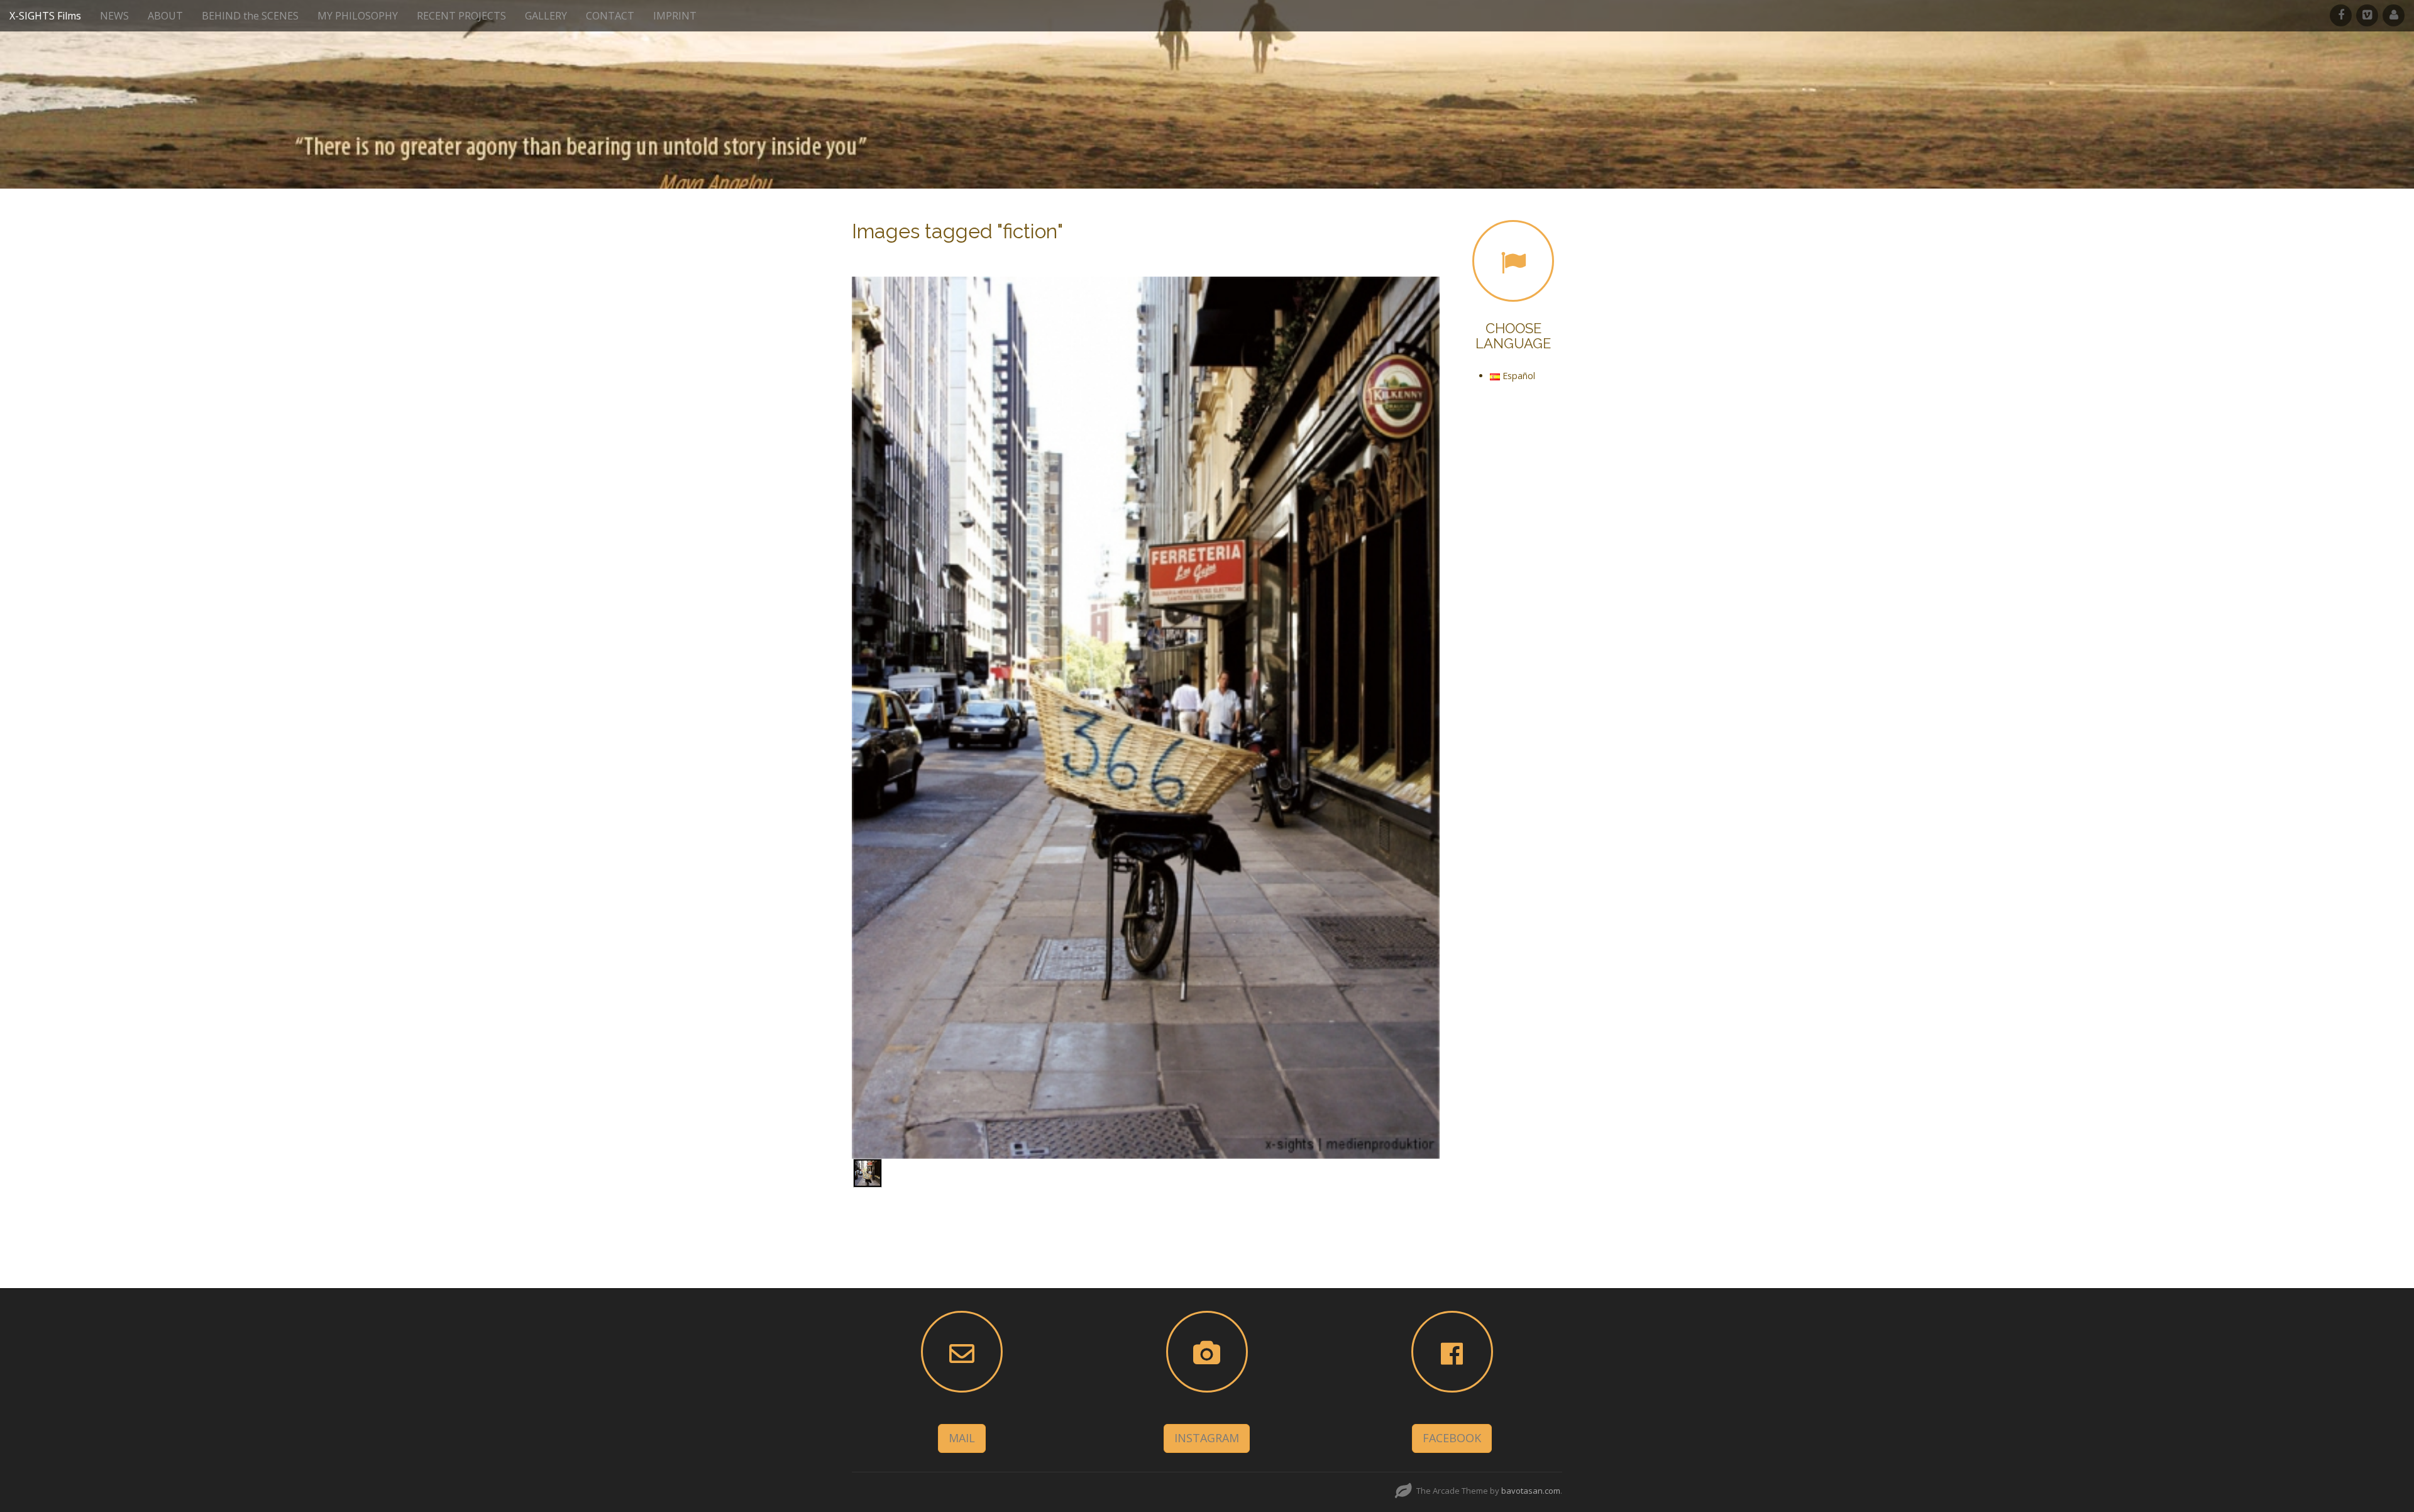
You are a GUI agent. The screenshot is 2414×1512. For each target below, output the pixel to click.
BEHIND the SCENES (250, 16)
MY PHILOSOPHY (358, 16)
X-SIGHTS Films (45, 16)
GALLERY (546, 16)
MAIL (962, 1438)
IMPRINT (675, 16)
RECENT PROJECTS (461, 16)
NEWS (114, 16)
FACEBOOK (1452, 1438)
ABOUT (165, 16)
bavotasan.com (1531, 1491)
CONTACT (610, 16)
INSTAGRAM (1207, 1438)
